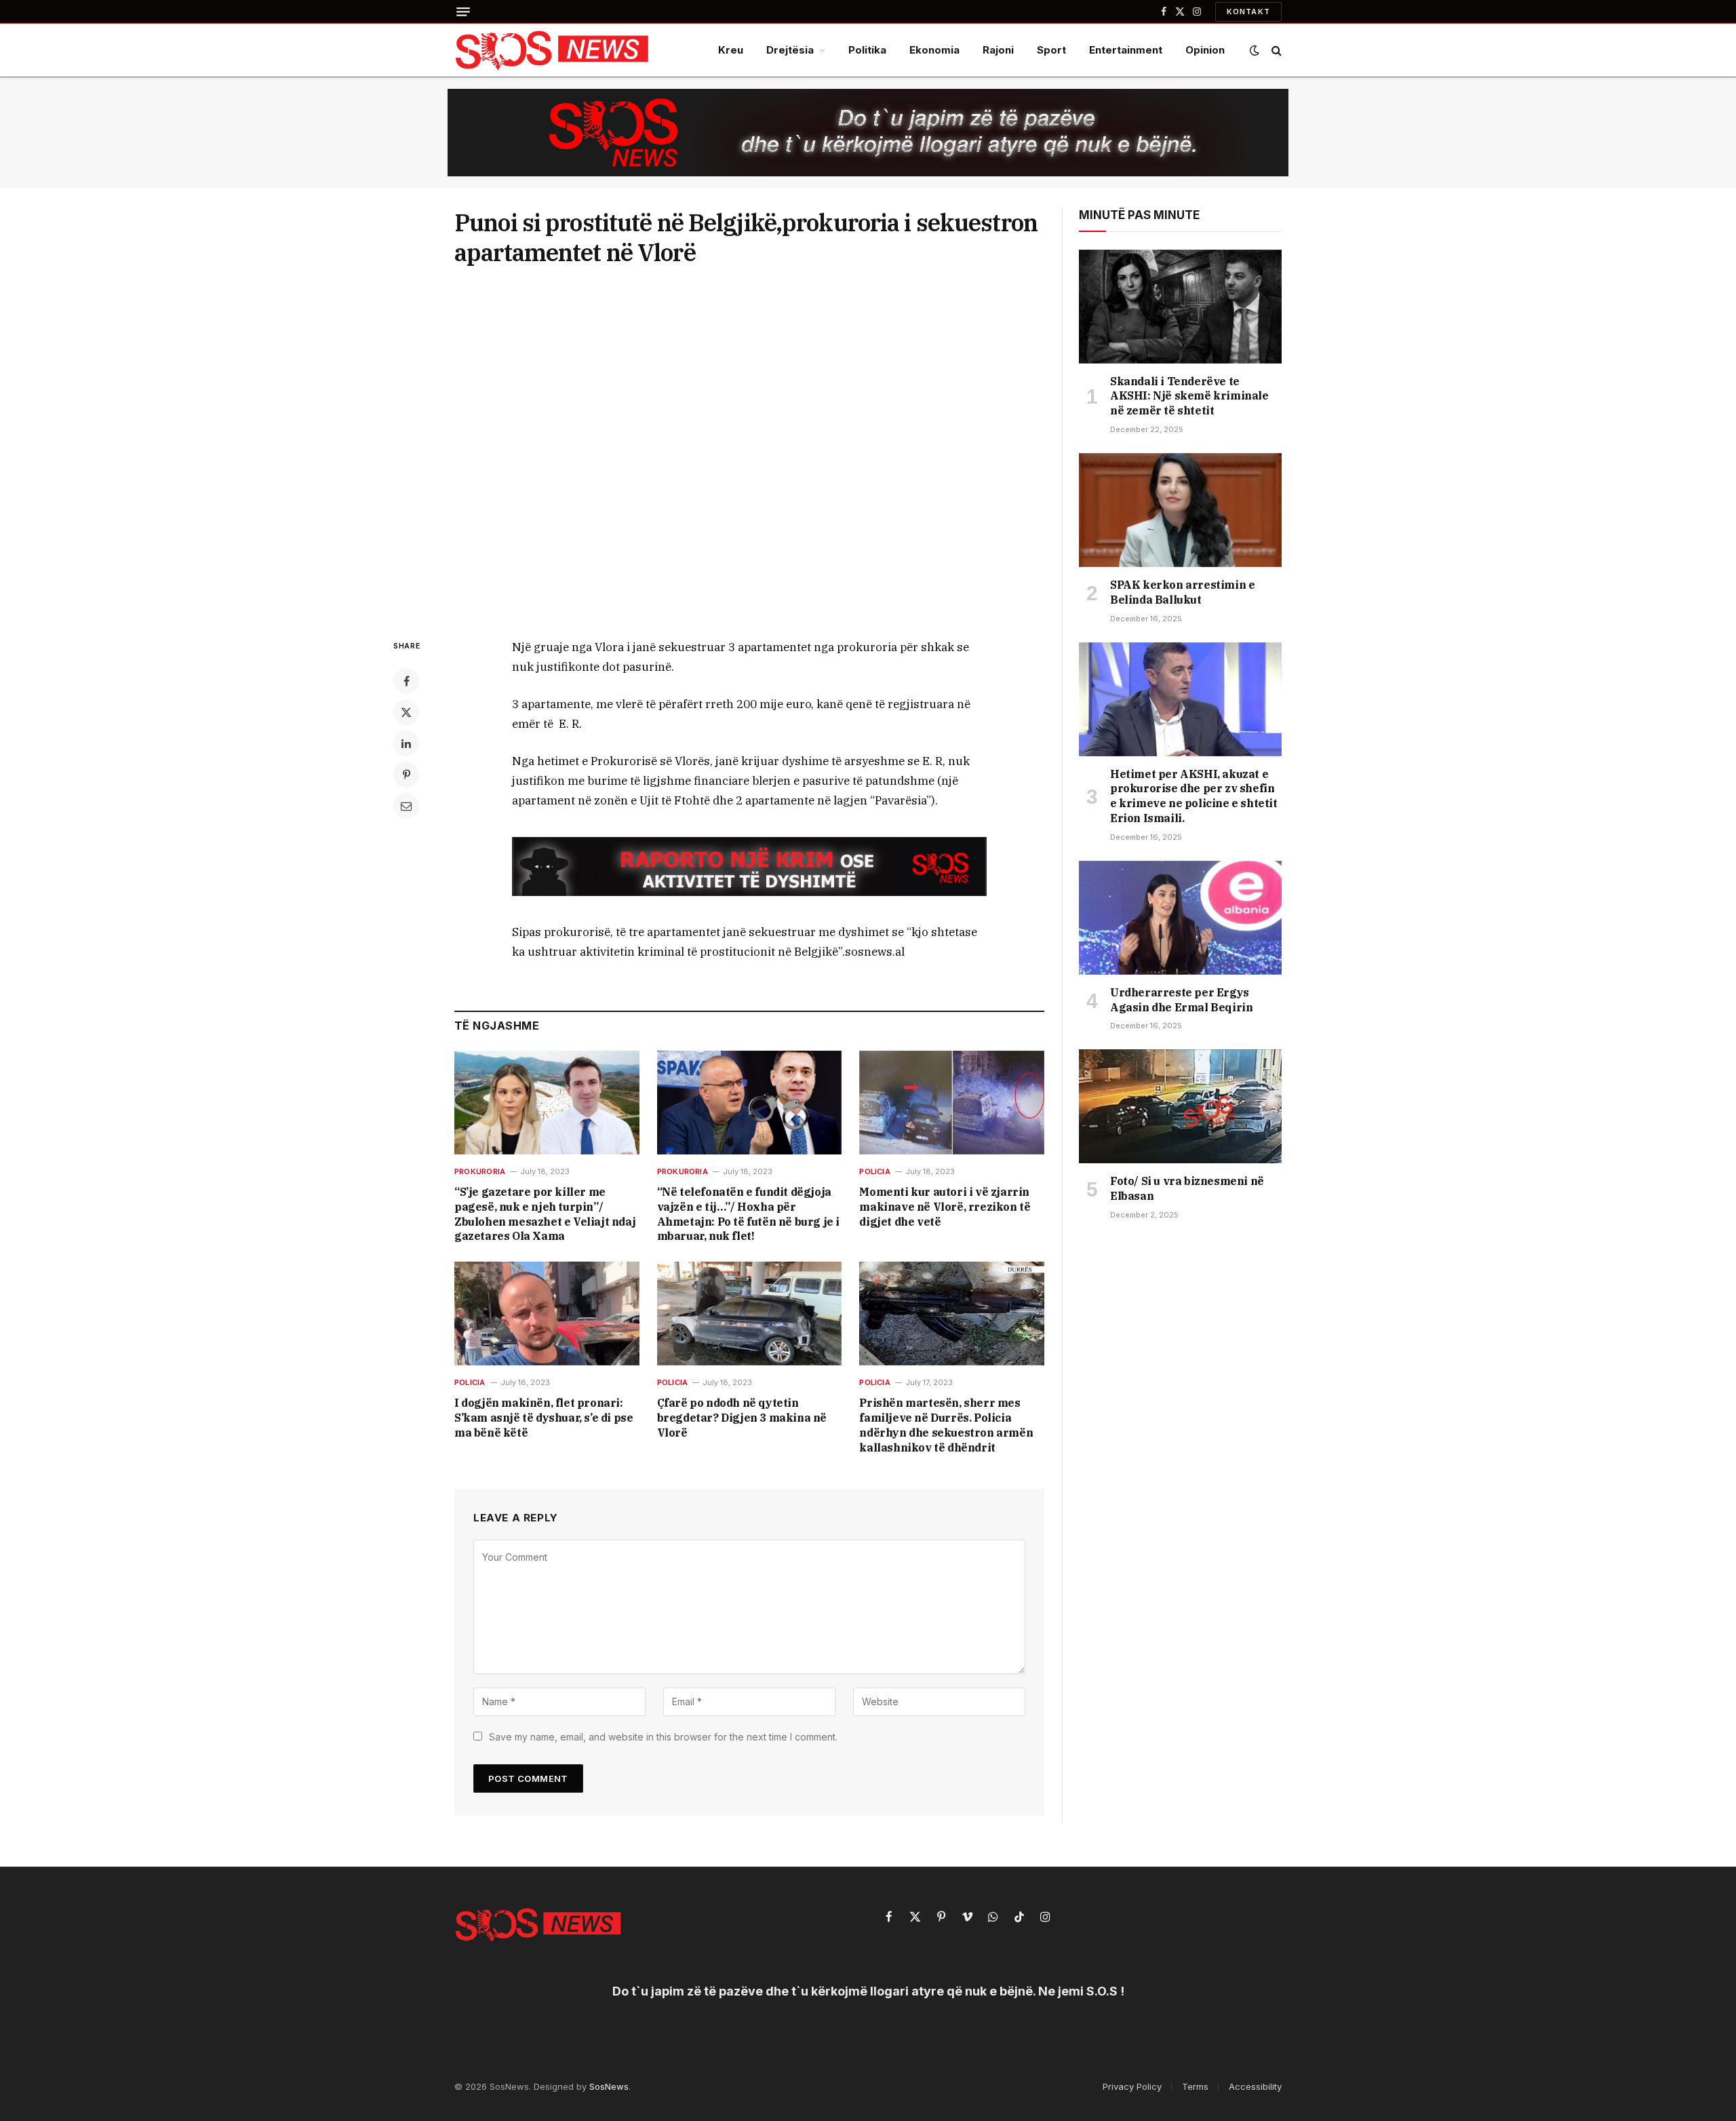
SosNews (609, 2086)
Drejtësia (790, 50)
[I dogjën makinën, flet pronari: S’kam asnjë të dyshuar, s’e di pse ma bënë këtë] (547, 1314)
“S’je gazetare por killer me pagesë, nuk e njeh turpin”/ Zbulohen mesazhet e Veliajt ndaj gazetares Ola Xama (545, 1214)
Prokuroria (480, 1171)
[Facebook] (406, 681)
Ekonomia (934, 50)
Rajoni (998, 50)
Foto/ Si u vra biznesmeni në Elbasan (1187, 1188)
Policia (875, 1171)
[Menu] (463, 12)
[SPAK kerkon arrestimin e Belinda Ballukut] (1180, 510)
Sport (1051, 50)
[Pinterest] (406, 775)
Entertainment (1126, 50)
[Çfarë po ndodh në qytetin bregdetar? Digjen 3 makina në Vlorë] (750, 1314)
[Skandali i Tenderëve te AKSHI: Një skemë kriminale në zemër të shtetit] (1180, 307)
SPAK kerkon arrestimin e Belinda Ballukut (1182, 592)
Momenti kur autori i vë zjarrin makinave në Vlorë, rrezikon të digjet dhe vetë (945, 1207)
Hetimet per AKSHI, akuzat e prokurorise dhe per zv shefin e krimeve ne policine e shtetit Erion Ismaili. (1194, 796)
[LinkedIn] (406, 743)
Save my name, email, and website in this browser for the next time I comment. (663, 1737)
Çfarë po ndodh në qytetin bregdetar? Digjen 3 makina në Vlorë (742, 1418)
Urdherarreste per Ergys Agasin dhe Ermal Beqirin (1181, 1000)
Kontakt (1248, 12)
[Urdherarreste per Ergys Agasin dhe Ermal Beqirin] (1180, 918)
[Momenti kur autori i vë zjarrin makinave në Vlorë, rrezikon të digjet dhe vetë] (952, 1103)
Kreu (731, 50)
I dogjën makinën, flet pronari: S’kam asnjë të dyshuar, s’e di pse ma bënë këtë (544, 1418)
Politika (867, 50)
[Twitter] (406, 712)
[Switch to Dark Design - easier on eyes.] (1255, 50)
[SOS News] (553, 50)
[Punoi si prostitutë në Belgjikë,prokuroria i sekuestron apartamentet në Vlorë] (749, 450)
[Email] (406, 806)
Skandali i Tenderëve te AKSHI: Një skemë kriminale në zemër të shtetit (1189, 396)
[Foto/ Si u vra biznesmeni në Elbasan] (1180, 1106)
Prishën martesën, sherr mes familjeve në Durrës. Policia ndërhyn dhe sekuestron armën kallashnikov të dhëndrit (946, 1425)
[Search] (1275, 51)
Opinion (1205, 50)
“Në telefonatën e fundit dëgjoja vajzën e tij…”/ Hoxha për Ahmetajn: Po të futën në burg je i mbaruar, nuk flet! (748, 1214)
